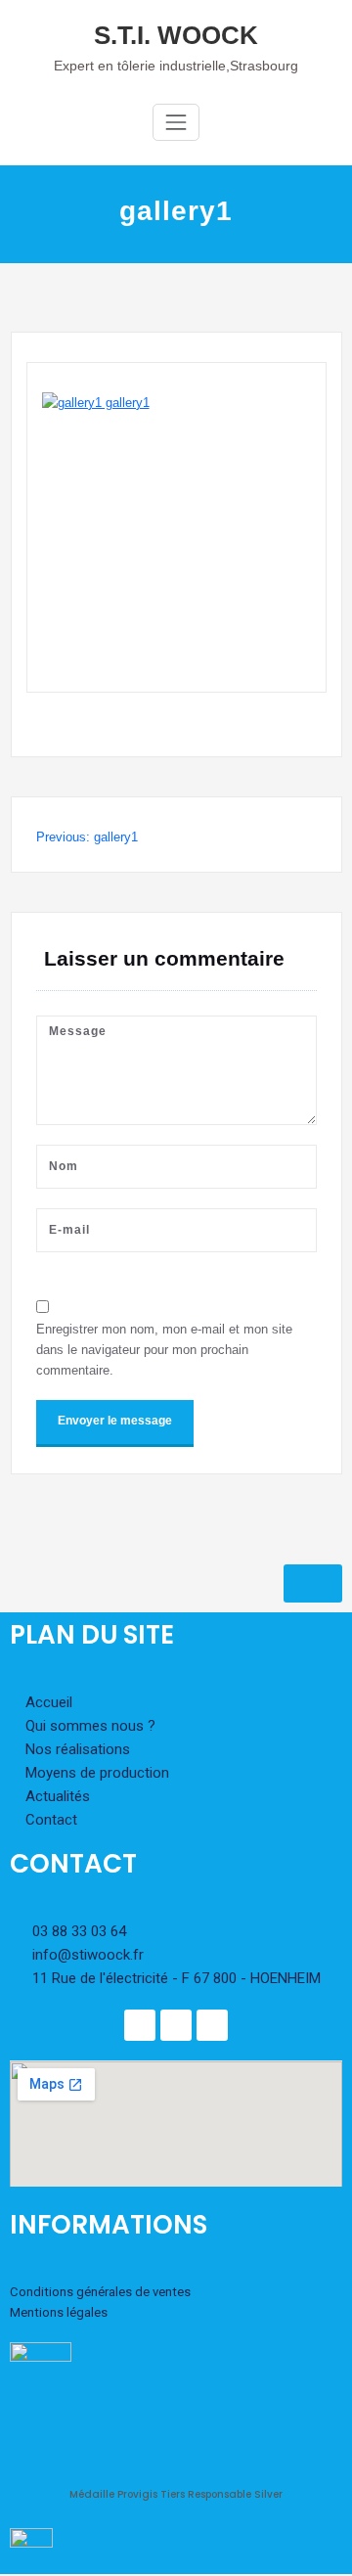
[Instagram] (212, 2025)
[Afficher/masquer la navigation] (176, 122)
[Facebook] (140, 2025)
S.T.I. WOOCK (176, 35)
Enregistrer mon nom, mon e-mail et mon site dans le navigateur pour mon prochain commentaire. (164, 1350)
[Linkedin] (176, 2025)
